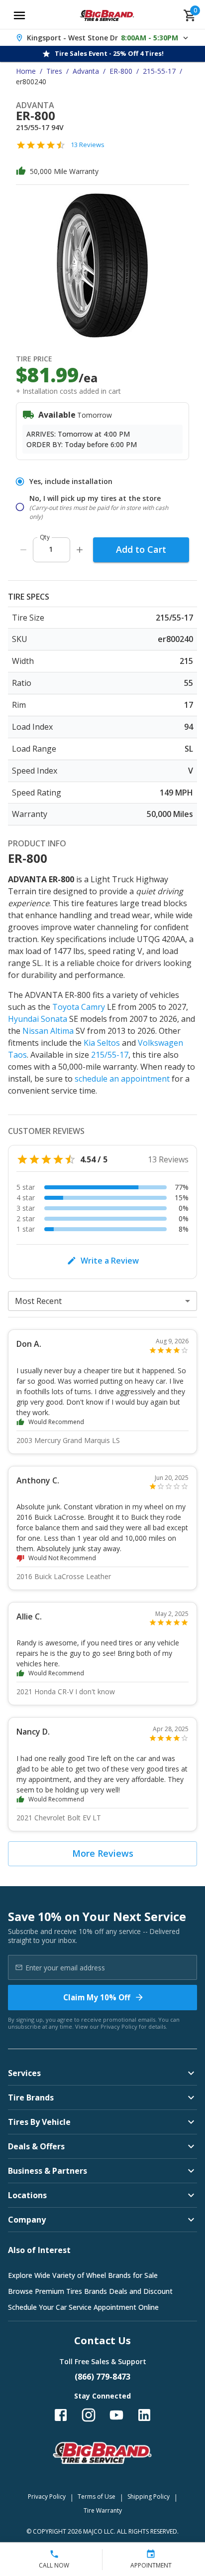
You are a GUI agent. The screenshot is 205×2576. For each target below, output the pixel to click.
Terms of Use (97, 2496)
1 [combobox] (51, 549)
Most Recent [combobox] (38, 1301)
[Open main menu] (19, 15)
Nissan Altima (48, 1031)
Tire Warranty (103, 2510)
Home (26, 71)
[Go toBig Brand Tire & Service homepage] (107, 15)
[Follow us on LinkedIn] (144, 2415)
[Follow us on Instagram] (89, 2415)
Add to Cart (141, 549)
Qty (45, 537)
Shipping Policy (149, 2496)
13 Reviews (88, 145)
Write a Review (110, 1261)
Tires (54, 71)
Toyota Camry (79, 1007)
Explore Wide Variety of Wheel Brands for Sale (83, 2275)
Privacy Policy (119, 2026)
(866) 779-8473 (102, 2377)
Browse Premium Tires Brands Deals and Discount (90, 2291)
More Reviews (103, 1853)
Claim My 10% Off (97, 1997)
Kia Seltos (102, 1043)
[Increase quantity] (80, 550)
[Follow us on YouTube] (116, 2415)
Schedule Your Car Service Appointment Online (83, 2307)
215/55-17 (110, 1055)
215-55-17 (159, 71)
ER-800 (121, 71)
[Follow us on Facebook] (61, 2415)
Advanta (86, 71)
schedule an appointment (122, 1079)
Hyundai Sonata (38, 1019)
